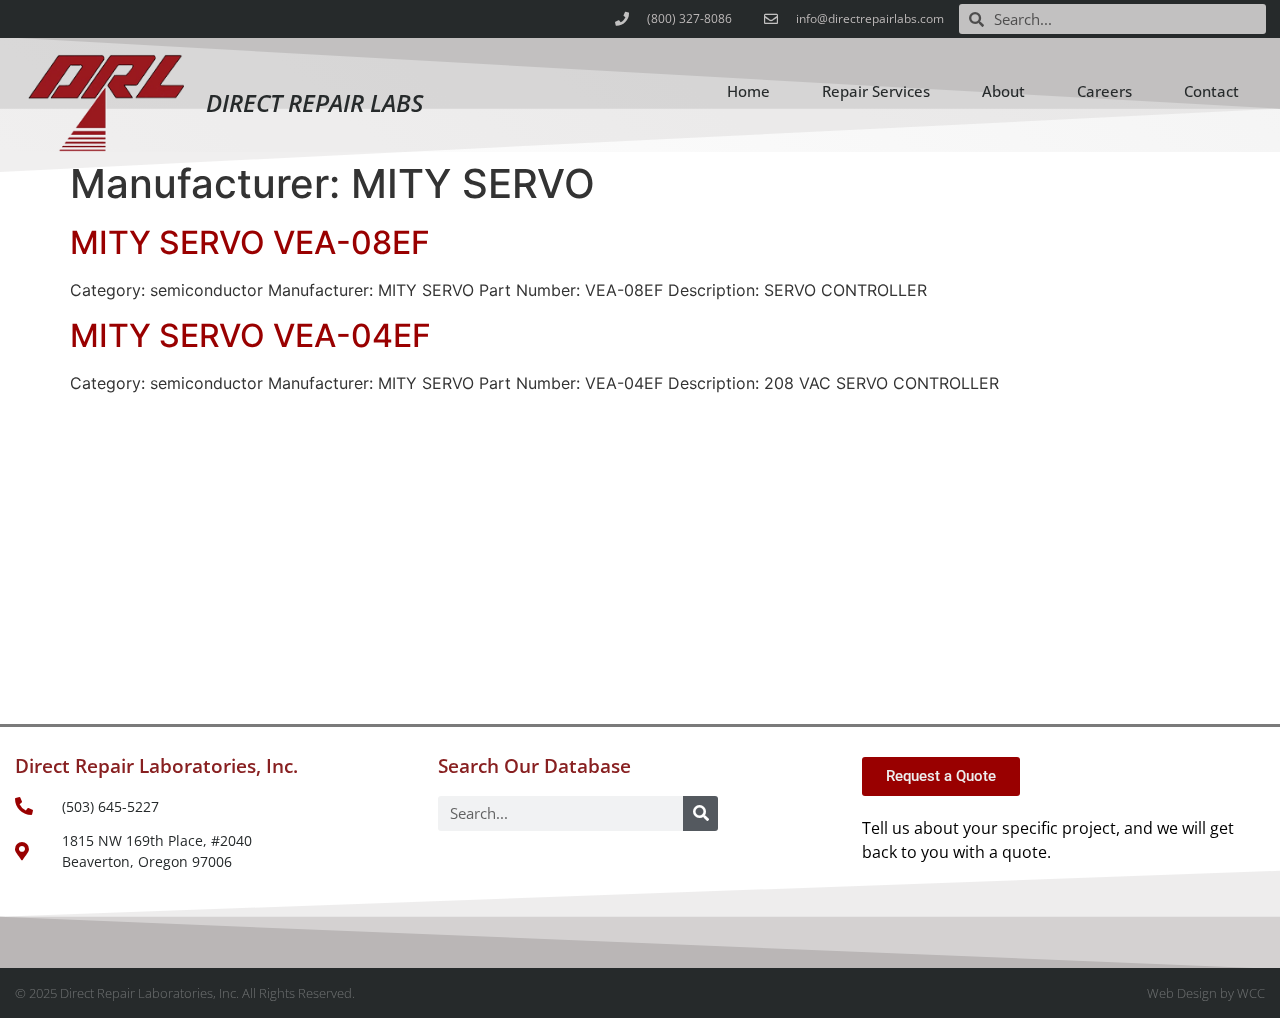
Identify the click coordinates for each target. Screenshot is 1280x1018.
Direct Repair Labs (314, 102)
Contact (1211, 91)
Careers (1104, 91)
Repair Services (876, 91)
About (1003, 91)
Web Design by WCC (1206, 993)
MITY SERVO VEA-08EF (250, 242)
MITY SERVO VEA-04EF (250, 335)
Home (748, 91)
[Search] (700, 813)
